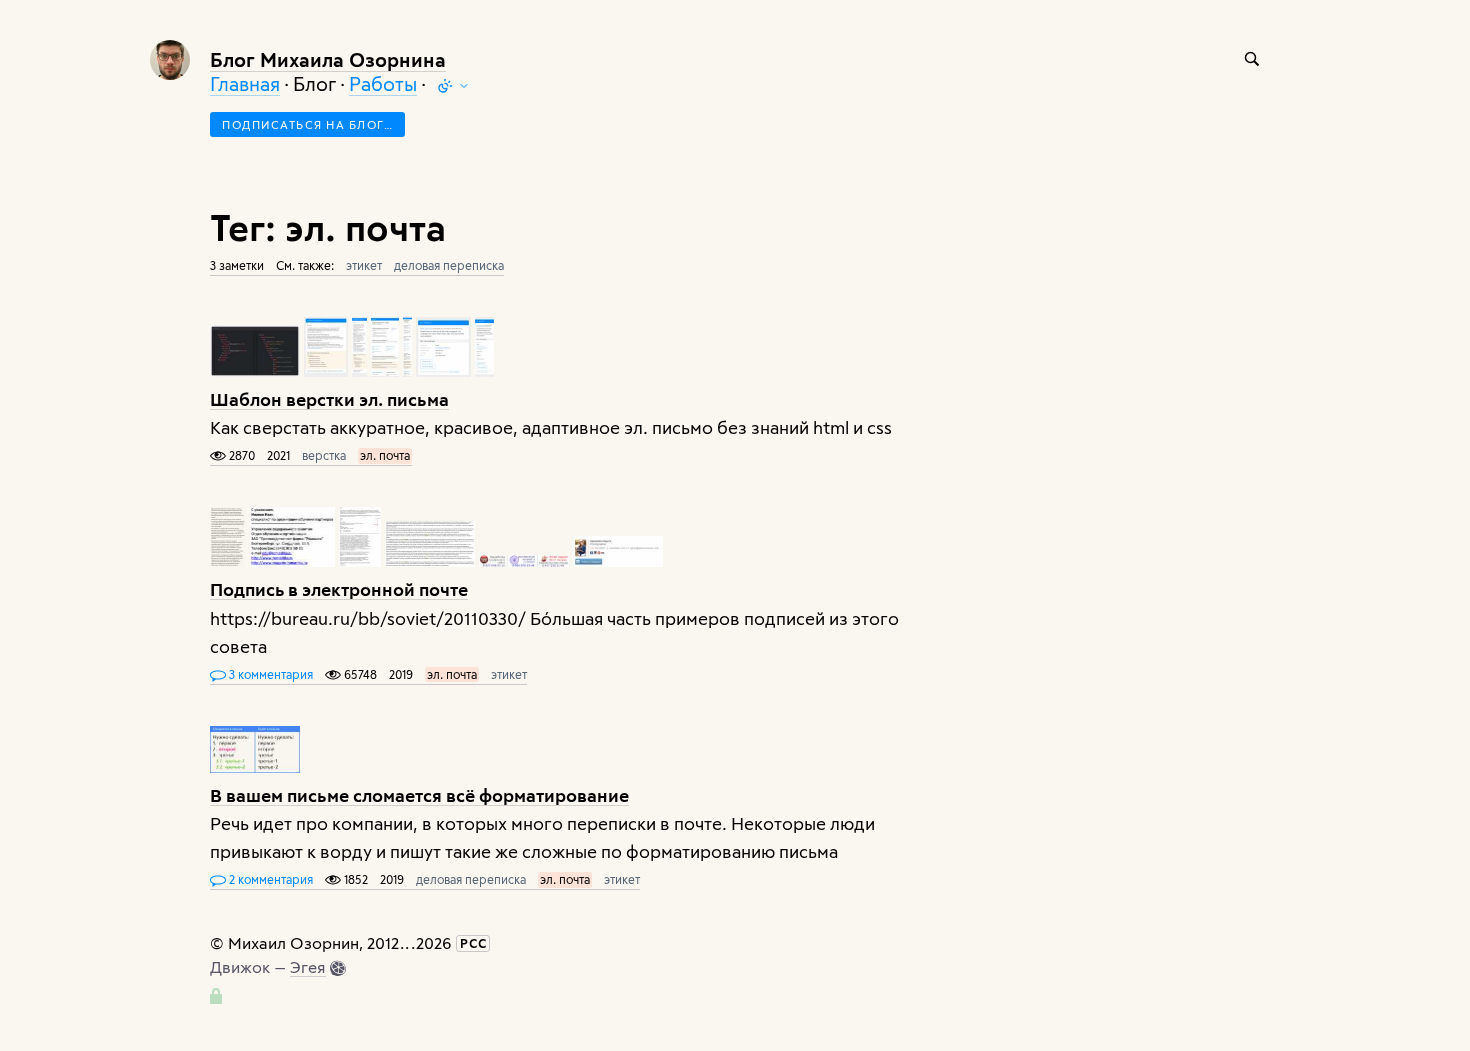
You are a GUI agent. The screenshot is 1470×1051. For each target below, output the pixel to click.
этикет (364, 265)
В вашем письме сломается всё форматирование (419, 794)
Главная (245, 83)
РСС (473, 943)
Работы (383, 83)
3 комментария (269, 674)
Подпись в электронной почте (339, 588)
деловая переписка (449, 265)
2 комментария (269, 879)
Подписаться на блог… (307, 124)
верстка (324, 455)
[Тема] (453, 86)
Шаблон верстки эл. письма (329, 398)
